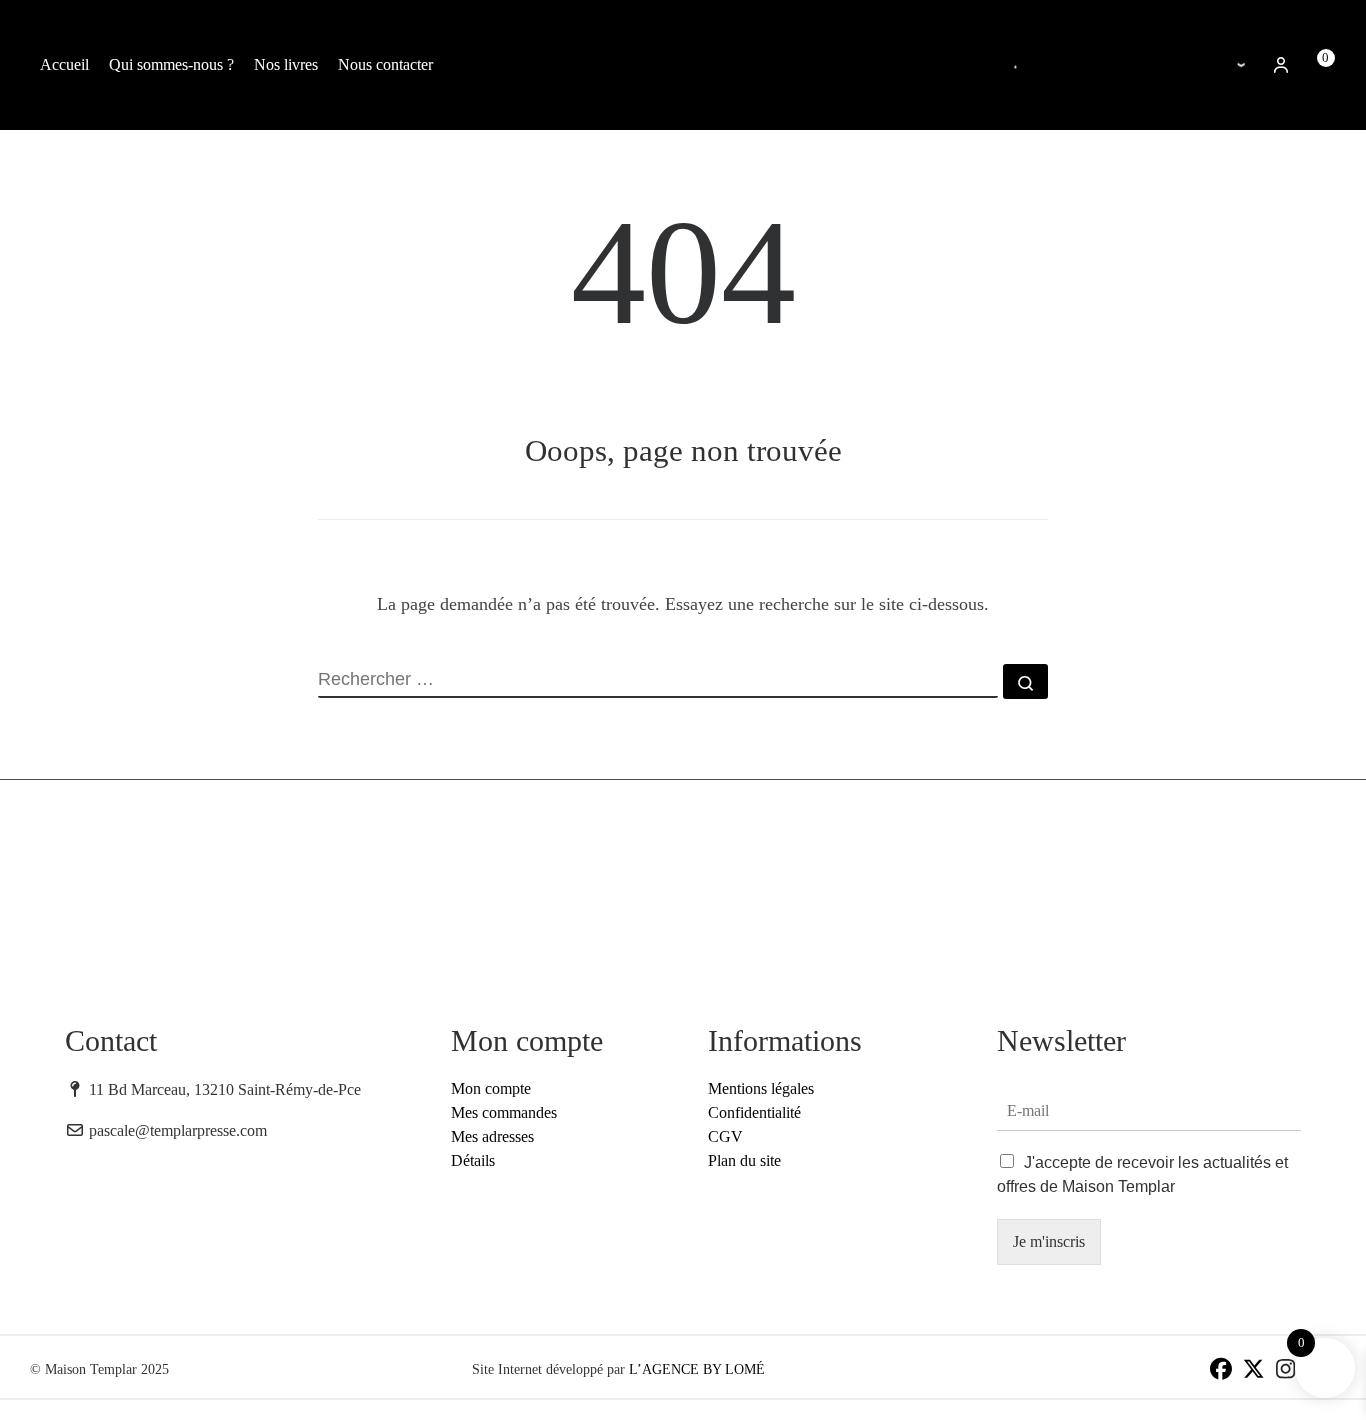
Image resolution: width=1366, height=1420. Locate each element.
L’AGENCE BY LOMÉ (697, 1369)
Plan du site (744, 1160)
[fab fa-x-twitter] (1253, 1371)
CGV (725, 1136)
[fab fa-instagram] (1286, 1371)
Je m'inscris (1049, 1241)
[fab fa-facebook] (1221, 1371)
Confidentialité (754, 1112)
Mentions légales (761, 1088)
